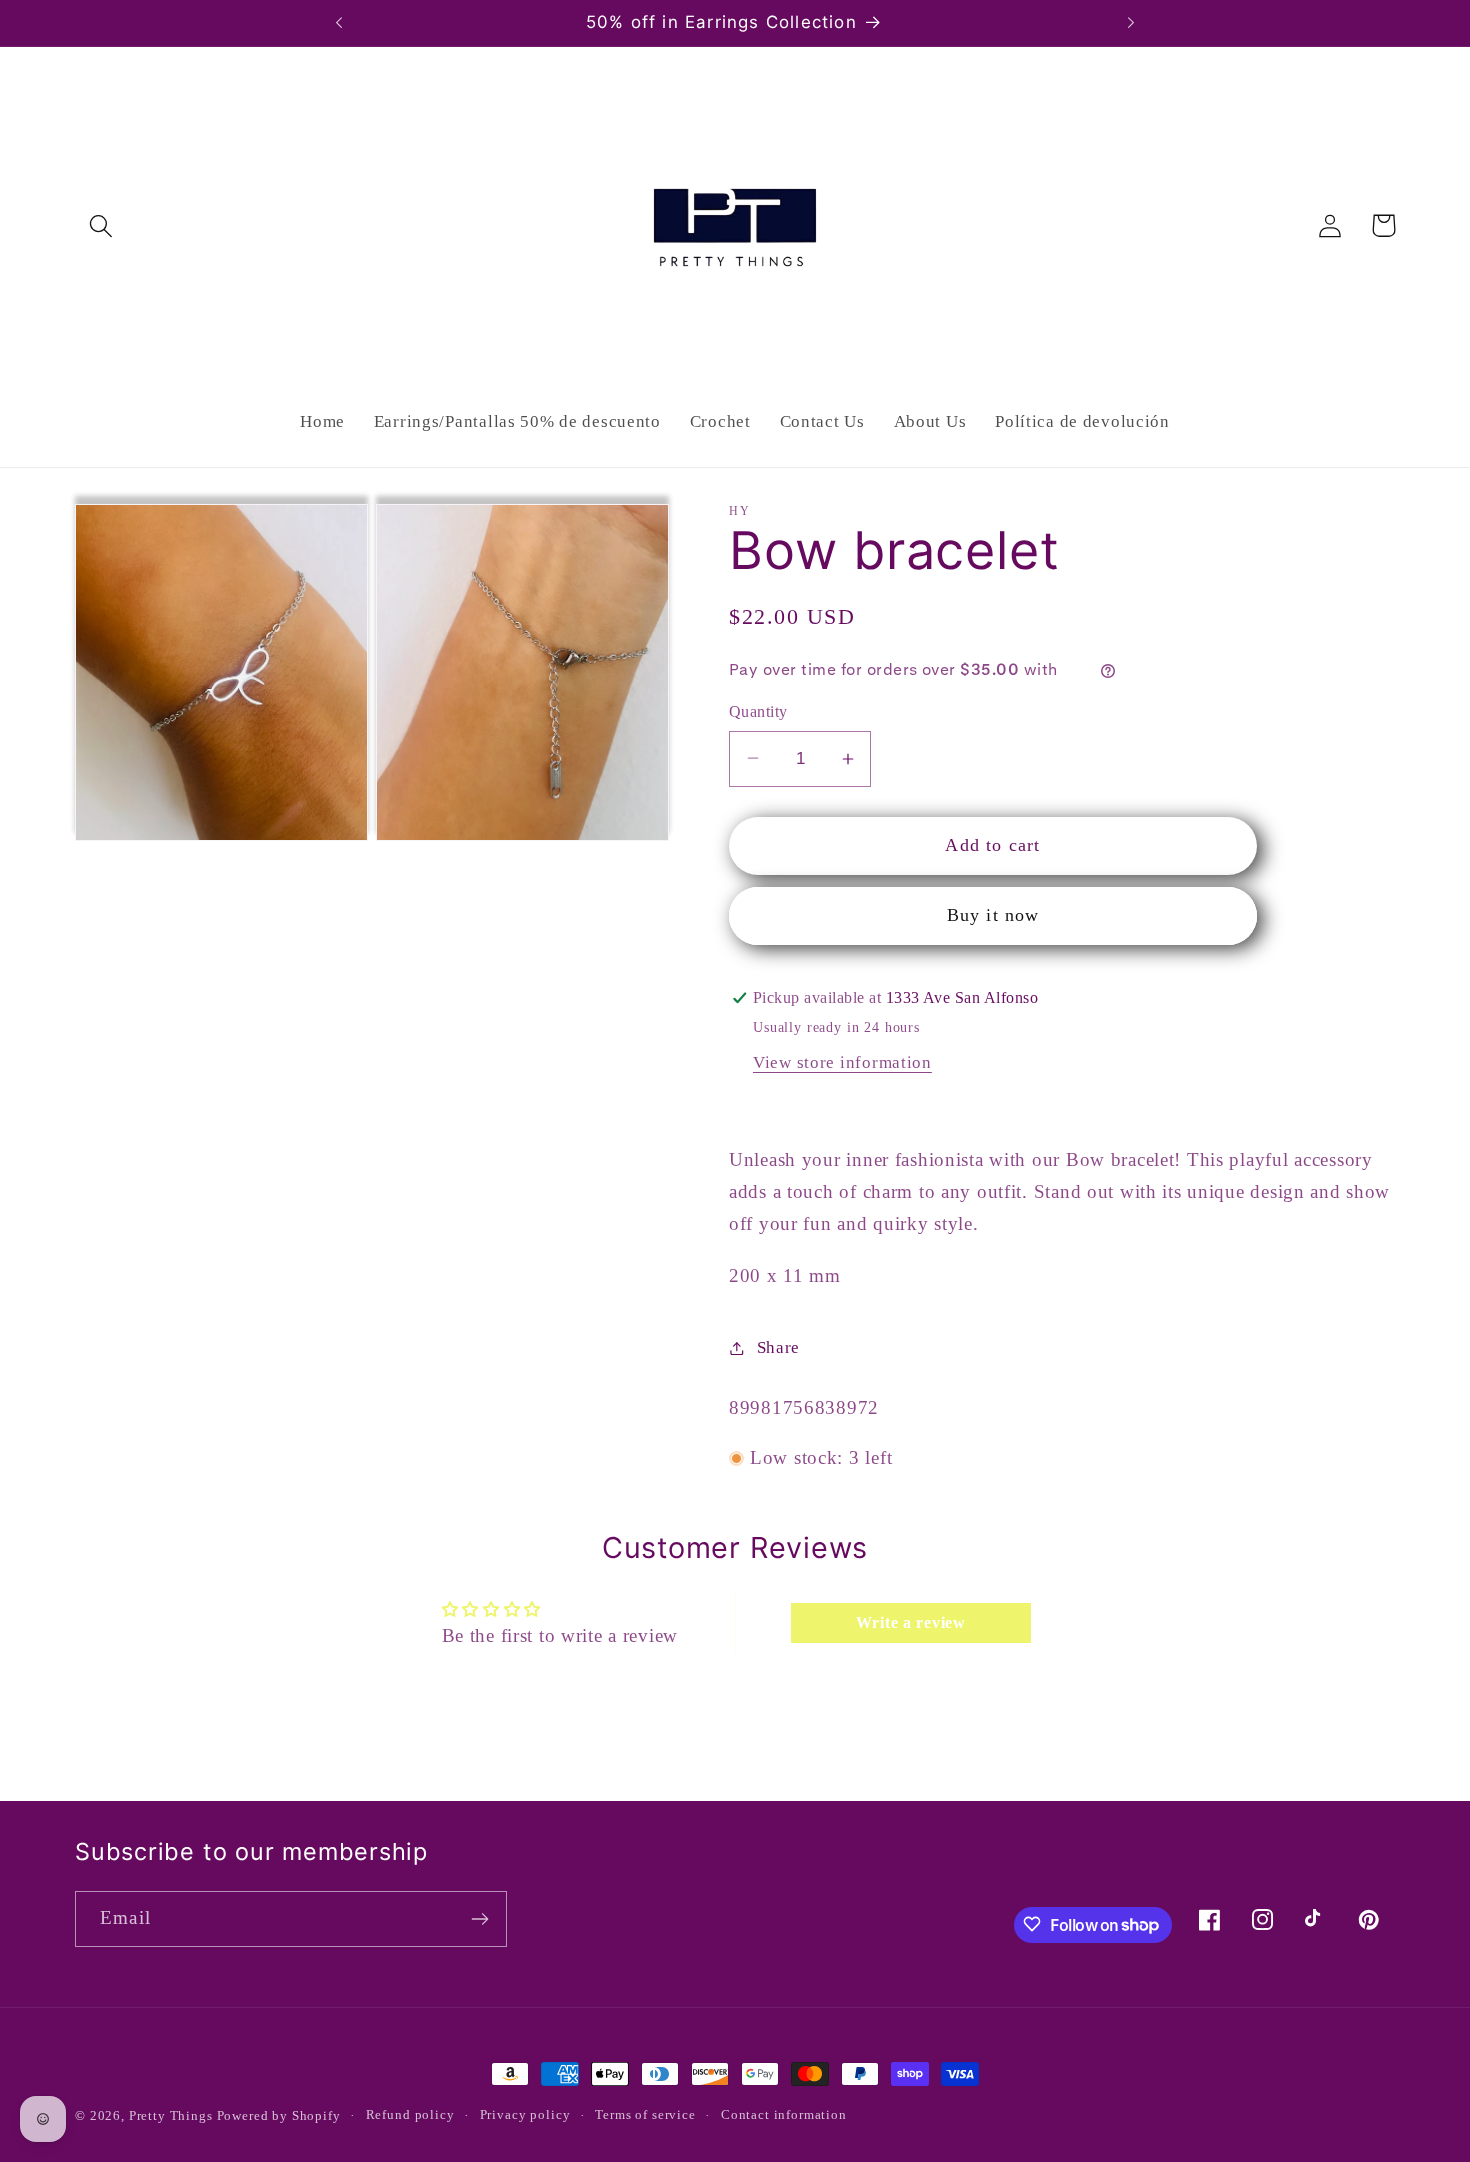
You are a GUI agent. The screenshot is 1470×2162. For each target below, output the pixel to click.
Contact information (784, 2114)
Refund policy (410, 2114)
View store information (842, 1062)
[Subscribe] (479, 1919)
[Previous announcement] (339, 23)
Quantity (758, 711)
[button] (101, 225)
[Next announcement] (1131, 23)
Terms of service (645, 2114)
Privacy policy (525, 2114)
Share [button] (778, 1347)
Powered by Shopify (279, 2115)
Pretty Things (173, 2115)
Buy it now (993, 915)
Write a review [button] (911, 1622)
